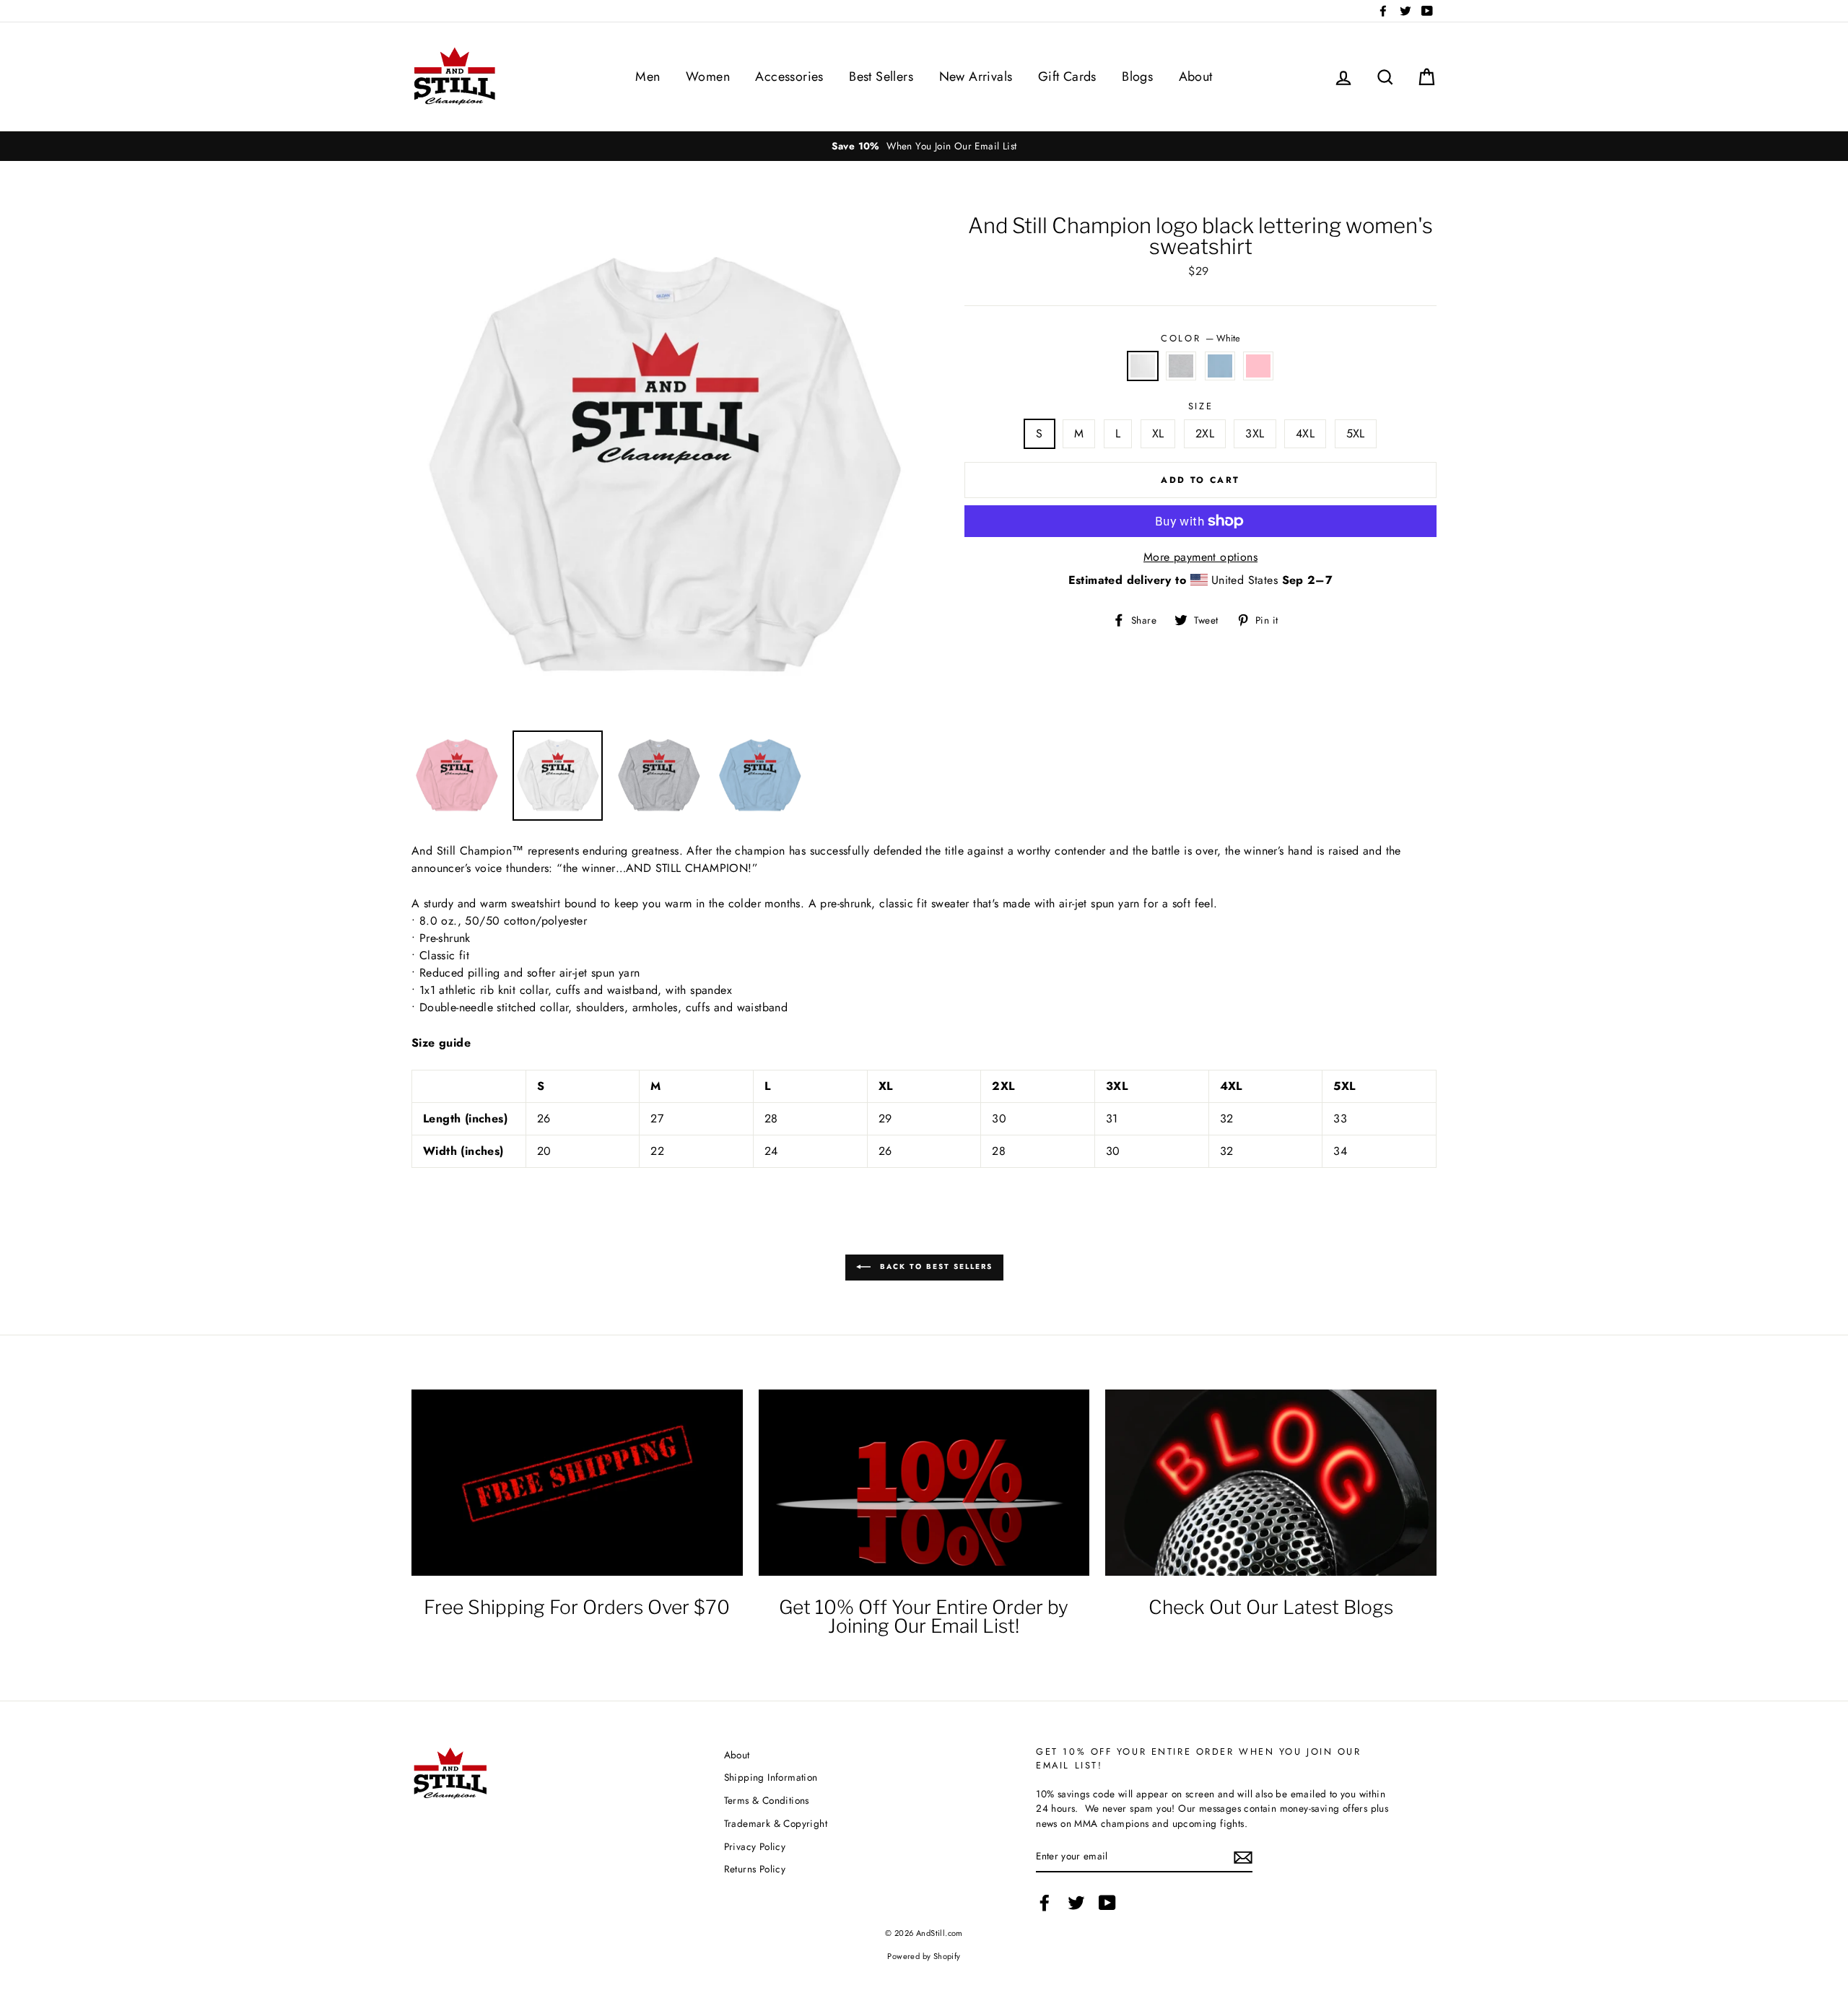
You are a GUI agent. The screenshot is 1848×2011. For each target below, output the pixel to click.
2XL (1205, 433)
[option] (924, 146)
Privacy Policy (755, 1846)
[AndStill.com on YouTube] (1107, 1903)
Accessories (789, 77)
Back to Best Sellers (934, 1266)
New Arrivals (976, 77)
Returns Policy (755, 1869)
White (1143, 366)
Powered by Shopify (924, 1956)
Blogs (1137, 77)
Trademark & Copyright (776, 1823)
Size (1200, 406)
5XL (1356, 433)
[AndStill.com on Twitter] (1076, 1903)
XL (1158, 433)
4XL (1305, 433)
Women (708, 77)
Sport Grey (1181, 366)
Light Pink (1258, 366)
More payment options (1200, 557)
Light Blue (1220, 366)
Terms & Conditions (767, 1800)
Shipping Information (771, 1777)
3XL (1255, 433)
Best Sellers (881, 77)
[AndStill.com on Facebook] (1045, 1903)
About (1196, 77)
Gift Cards (1067, 77)
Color (1200, 338)
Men (648, 77)
